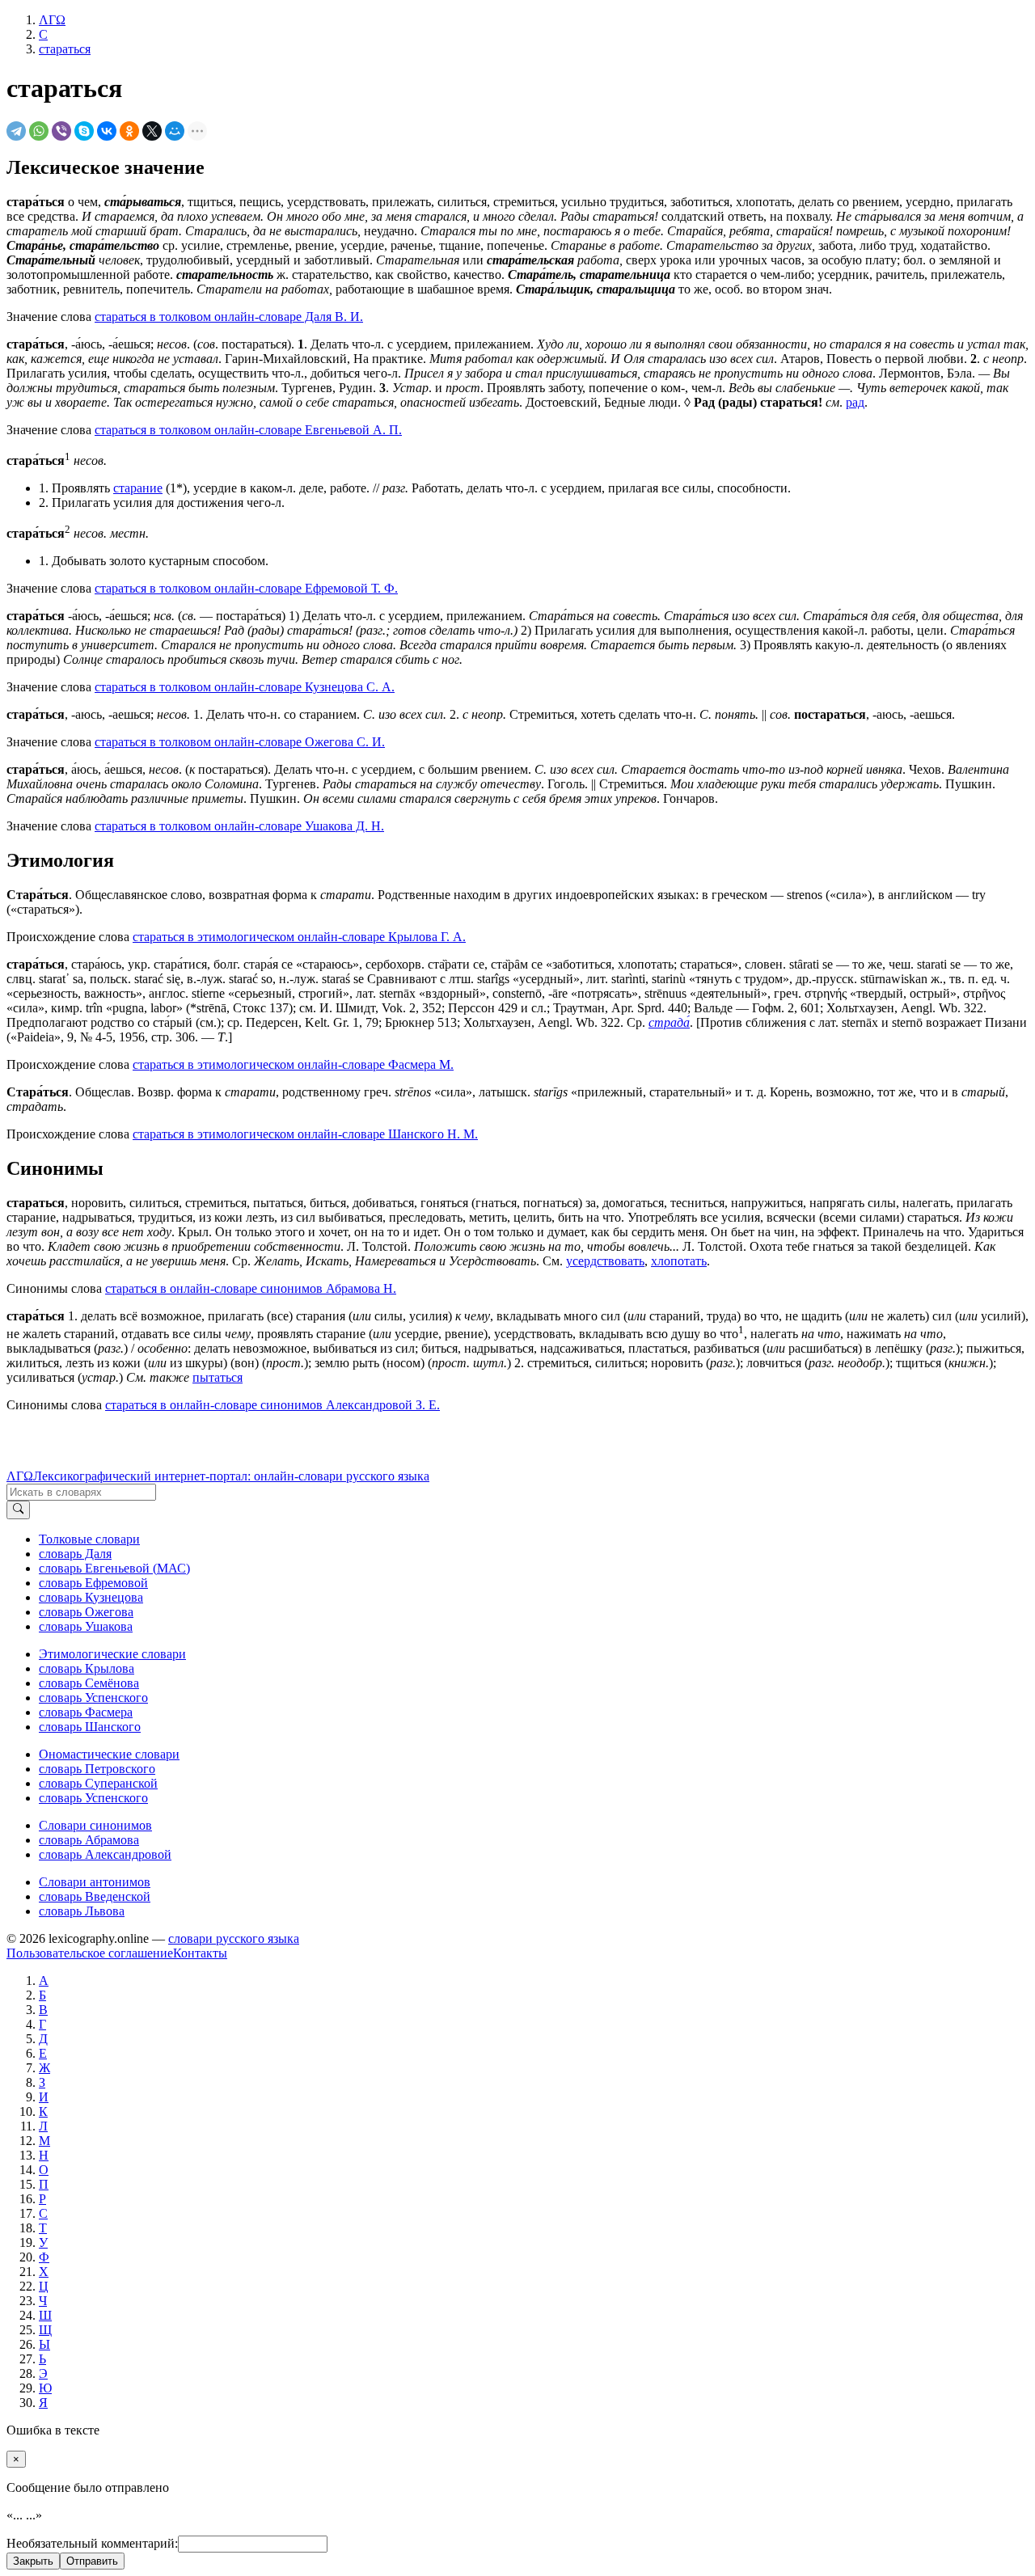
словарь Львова (82, 1911)
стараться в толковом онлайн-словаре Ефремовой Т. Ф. (246, 588)
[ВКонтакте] (107, 131)
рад (855, 402)
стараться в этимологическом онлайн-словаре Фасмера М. (293, 1064)
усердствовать (605, 1261)
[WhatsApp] (39, 131)
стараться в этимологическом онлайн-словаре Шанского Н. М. (305, 1134)
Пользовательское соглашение (90, 1953)
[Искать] (18, 1510)
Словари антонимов (95, 1882)
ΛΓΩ (20, 1476)
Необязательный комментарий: (92, 2543)
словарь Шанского (90, 1727)
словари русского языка (234, 1938)
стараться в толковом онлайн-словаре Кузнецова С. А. (245, 687)
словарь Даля (75, 1554)
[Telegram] (16, 131)
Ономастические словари (109, 1754)
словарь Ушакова (86, 1626)
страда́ (669, 1022)
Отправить (92, 2561)
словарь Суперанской (98, 1783)
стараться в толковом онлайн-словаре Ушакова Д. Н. (239, 826)
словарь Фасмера (86, 1712)
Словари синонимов (95, 1825)
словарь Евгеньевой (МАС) (114, 1568)
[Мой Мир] (175, 131)
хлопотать (679, 1261)
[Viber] (61, 131)
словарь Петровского (97, 1769)
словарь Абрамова (89, 1840)
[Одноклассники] (129, 131)
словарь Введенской (95, 1896)
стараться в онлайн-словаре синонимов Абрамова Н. (251, 1288)
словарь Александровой (105, 1854)
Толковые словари (89, 1539)
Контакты (200, 1953)
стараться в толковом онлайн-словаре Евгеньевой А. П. (248, 430)
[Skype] (84, 131)
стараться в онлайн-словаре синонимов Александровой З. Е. (272, 1405)
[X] (152, 131)
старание (138, 488)
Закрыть (33, 2561)
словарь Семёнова (89, 1683)
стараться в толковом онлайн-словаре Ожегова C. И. (240, 742)
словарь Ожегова (86, 1612)
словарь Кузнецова (91, 1597)
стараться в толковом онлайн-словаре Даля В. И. (229, 317)
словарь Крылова (87, 1668)
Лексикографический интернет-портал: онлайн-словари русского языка (231, 1476)
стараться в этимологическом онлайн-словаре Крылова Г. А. (299, 937)
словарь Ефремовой (93, 1583)
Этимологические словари (112, 1654)
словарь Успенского (93, 1698)
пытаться (218, 1377)
